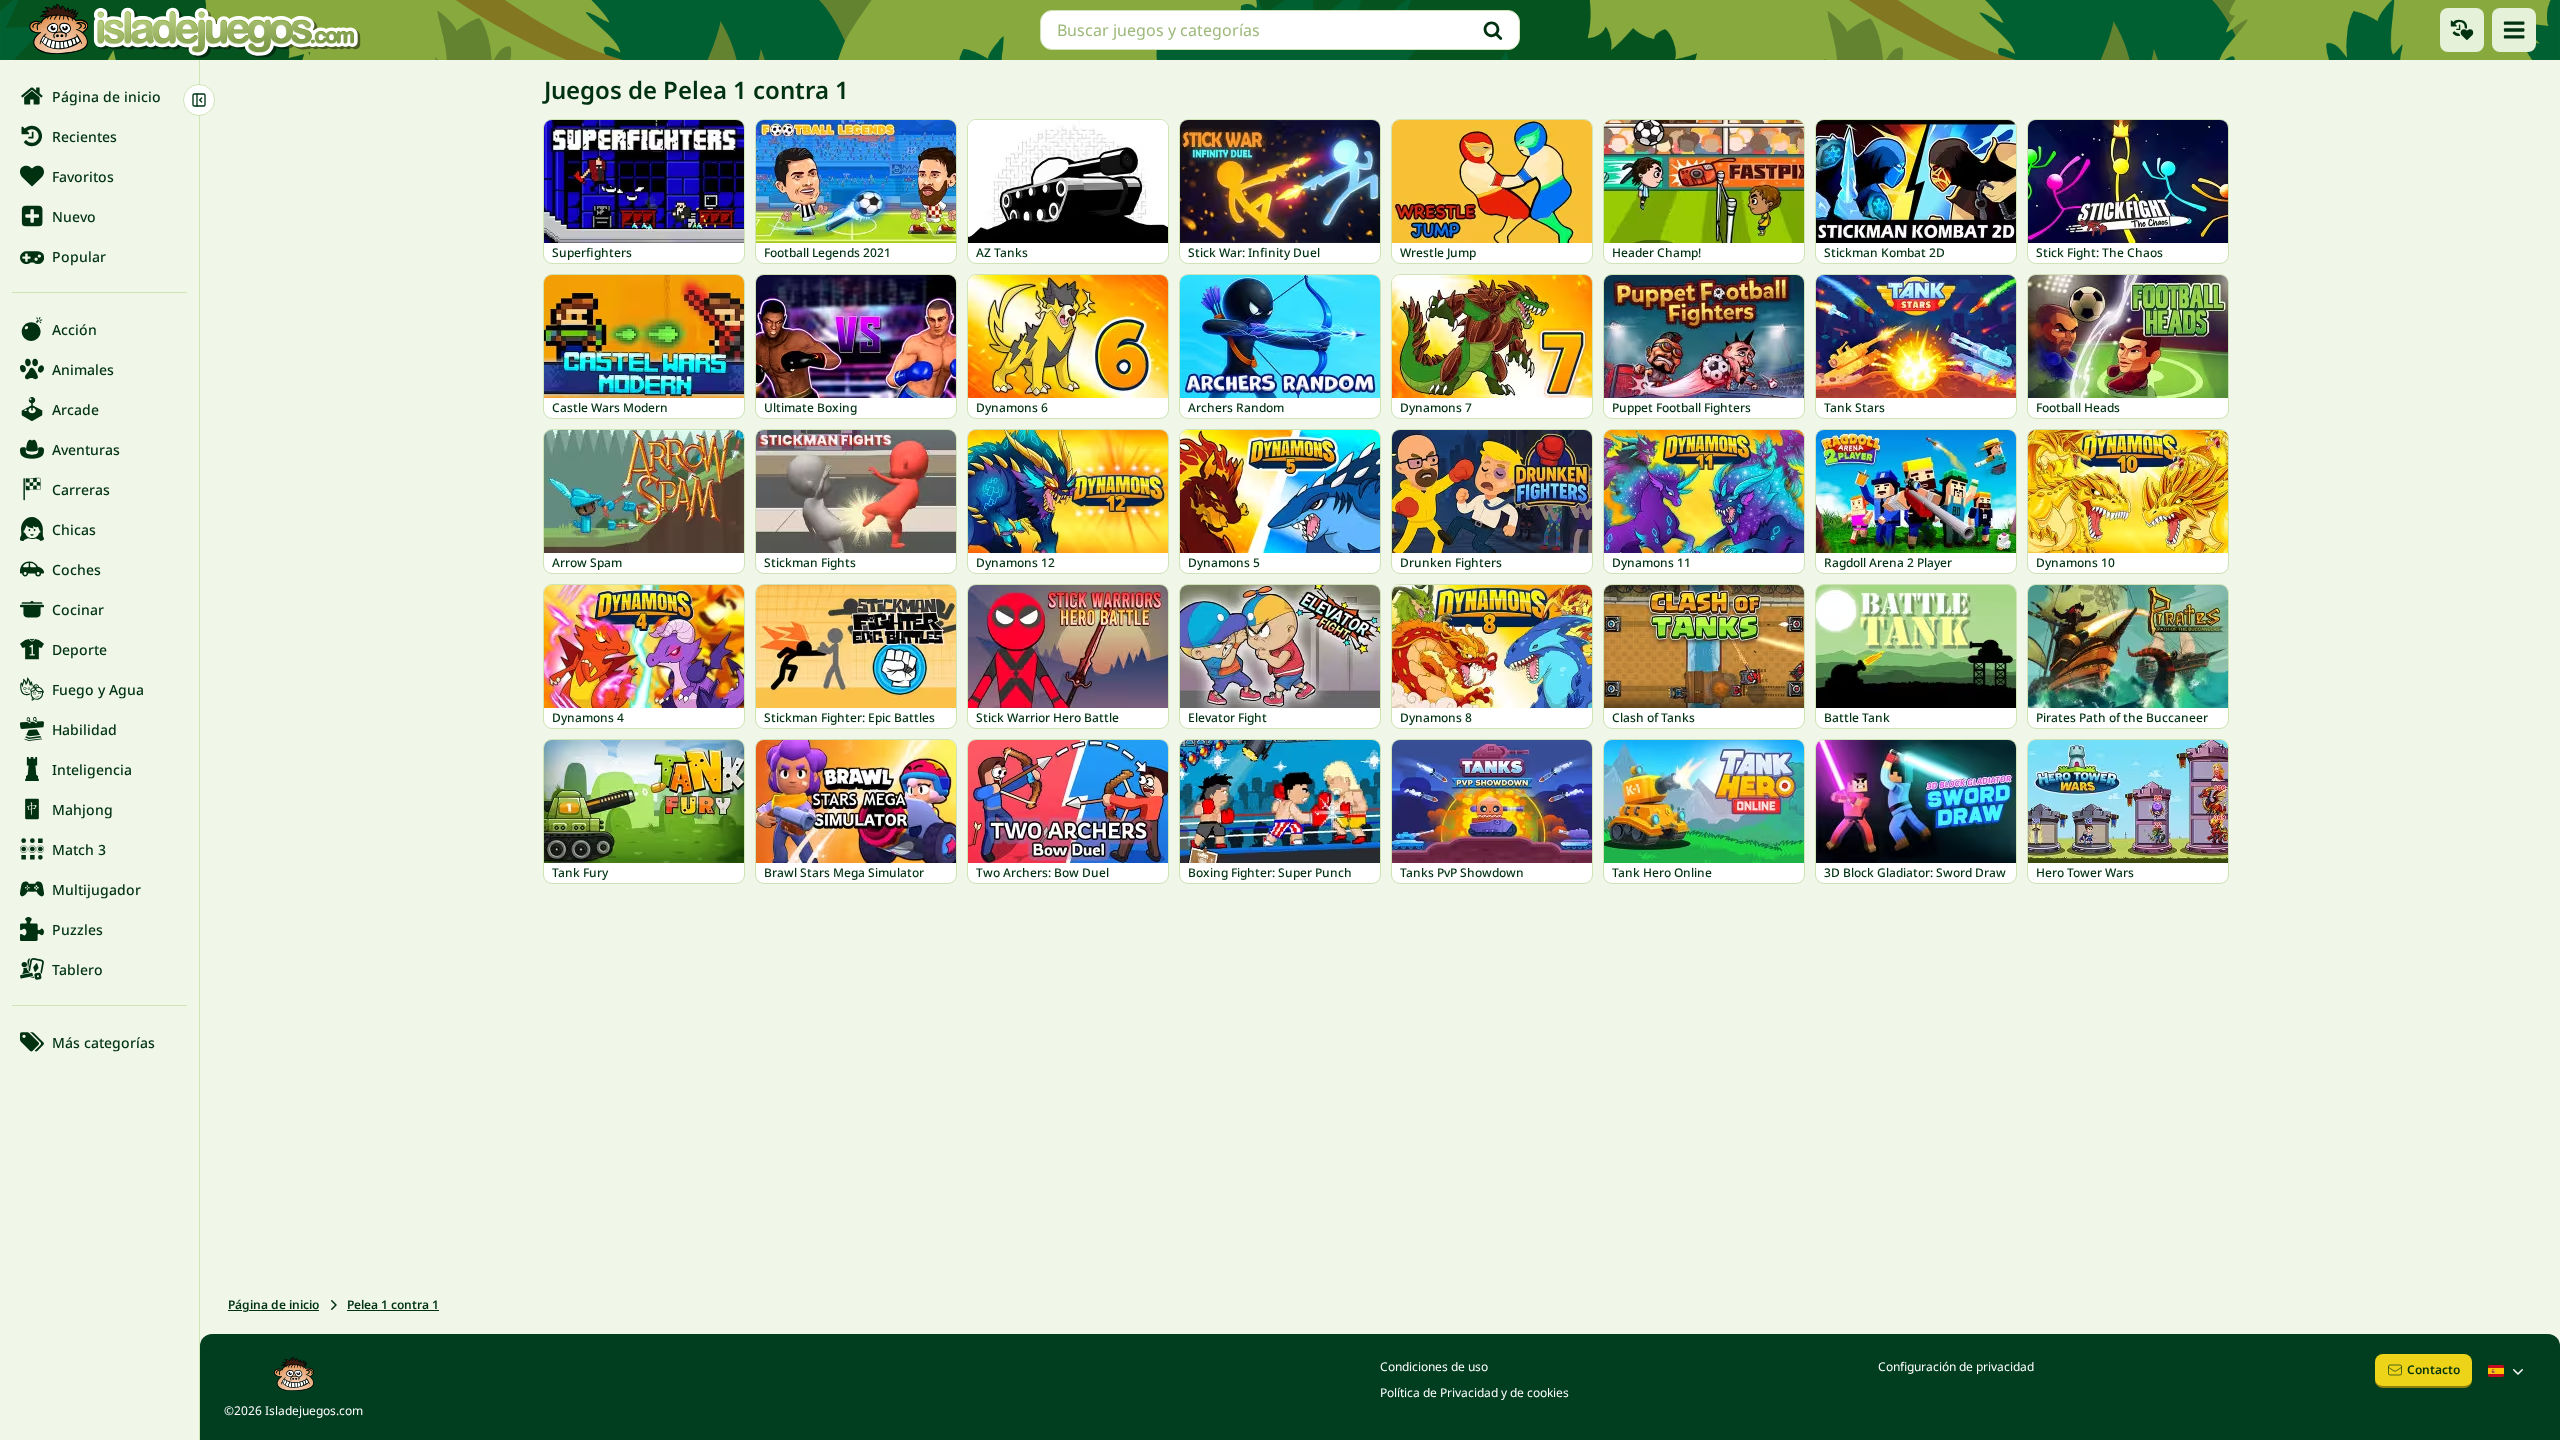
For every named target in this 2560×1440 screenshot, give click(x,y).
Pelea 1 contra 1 (393, 1304)
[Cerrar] (199, 100)
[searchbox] (1280, 30)
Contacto (2433, 1369)
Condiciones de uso (1434, 1366)
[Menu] (2514, 30)
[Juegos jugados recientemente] (2462, 30)
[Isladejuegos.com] (193, 30)
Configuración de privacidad (1956, 1366)
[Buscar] (1493, 30)
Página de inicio (273, 1304)
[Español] (2508, 1371)
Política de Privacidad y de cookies (1474, 1392)
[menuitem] (99, 96)
